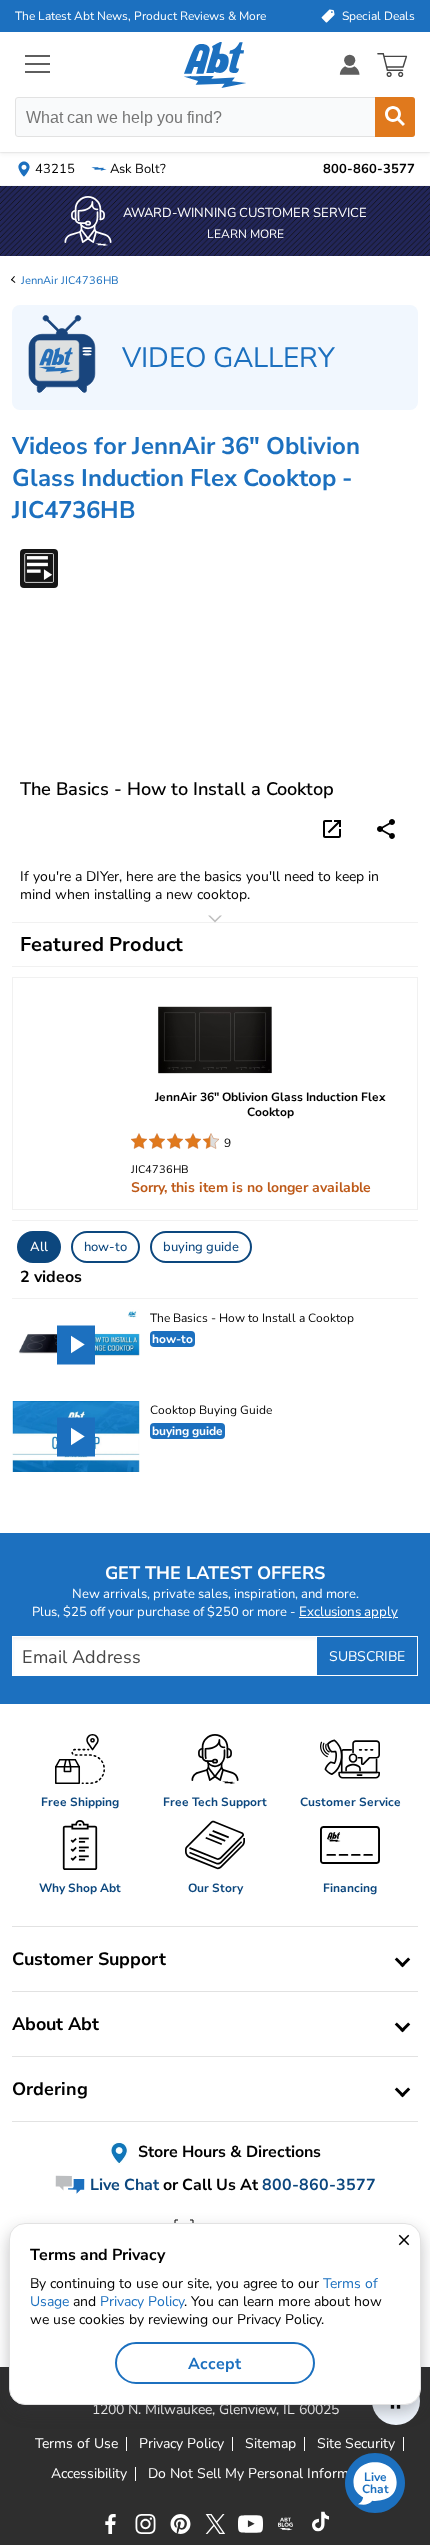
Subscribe (367, 1656)
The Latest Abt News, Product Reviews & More (140, 16)
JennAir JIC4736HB (70, 280)
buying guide (201, 1247)
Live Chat (122, 2185)
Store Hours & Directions (227, 2153)
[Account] (350, 64)
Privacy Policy (142, 2301)
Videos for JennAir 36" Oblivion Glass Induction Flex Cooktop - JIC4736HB (186, 478)
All (39, 1247)
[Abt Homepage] (215, 65)
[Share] (386, 829)
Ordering (50, 2089)
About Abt (55, 2024)
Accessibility (89, 2474)
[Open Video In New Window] (335, 827)
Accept (214, 2364)
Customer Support (89, 1959)
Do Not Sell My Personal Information (264, 2474)
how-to (105, 1247)
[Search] (395, 117)
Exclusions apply (348, 1612)
